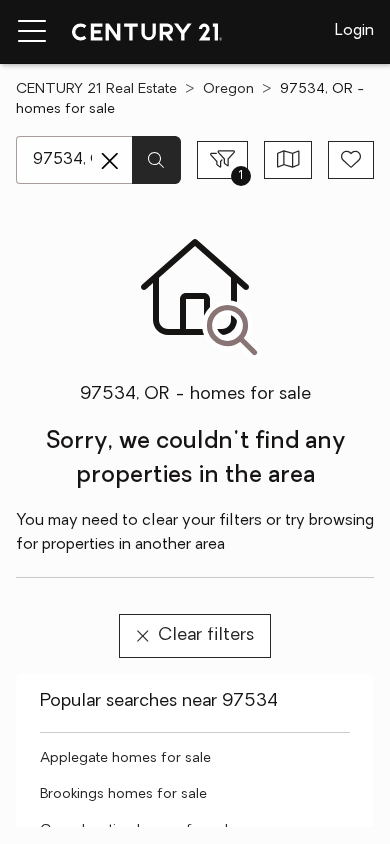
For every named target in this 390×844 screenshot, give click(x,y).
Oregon (228, 89)
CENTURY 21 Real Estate (96, 89)
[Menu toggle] (32, 32)
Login (354, 31)
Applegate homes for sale (125, 758)
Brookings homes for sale (123, 794)
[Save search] (351, 160)
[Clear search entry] (110, 161)
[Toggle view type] (288, 160)
